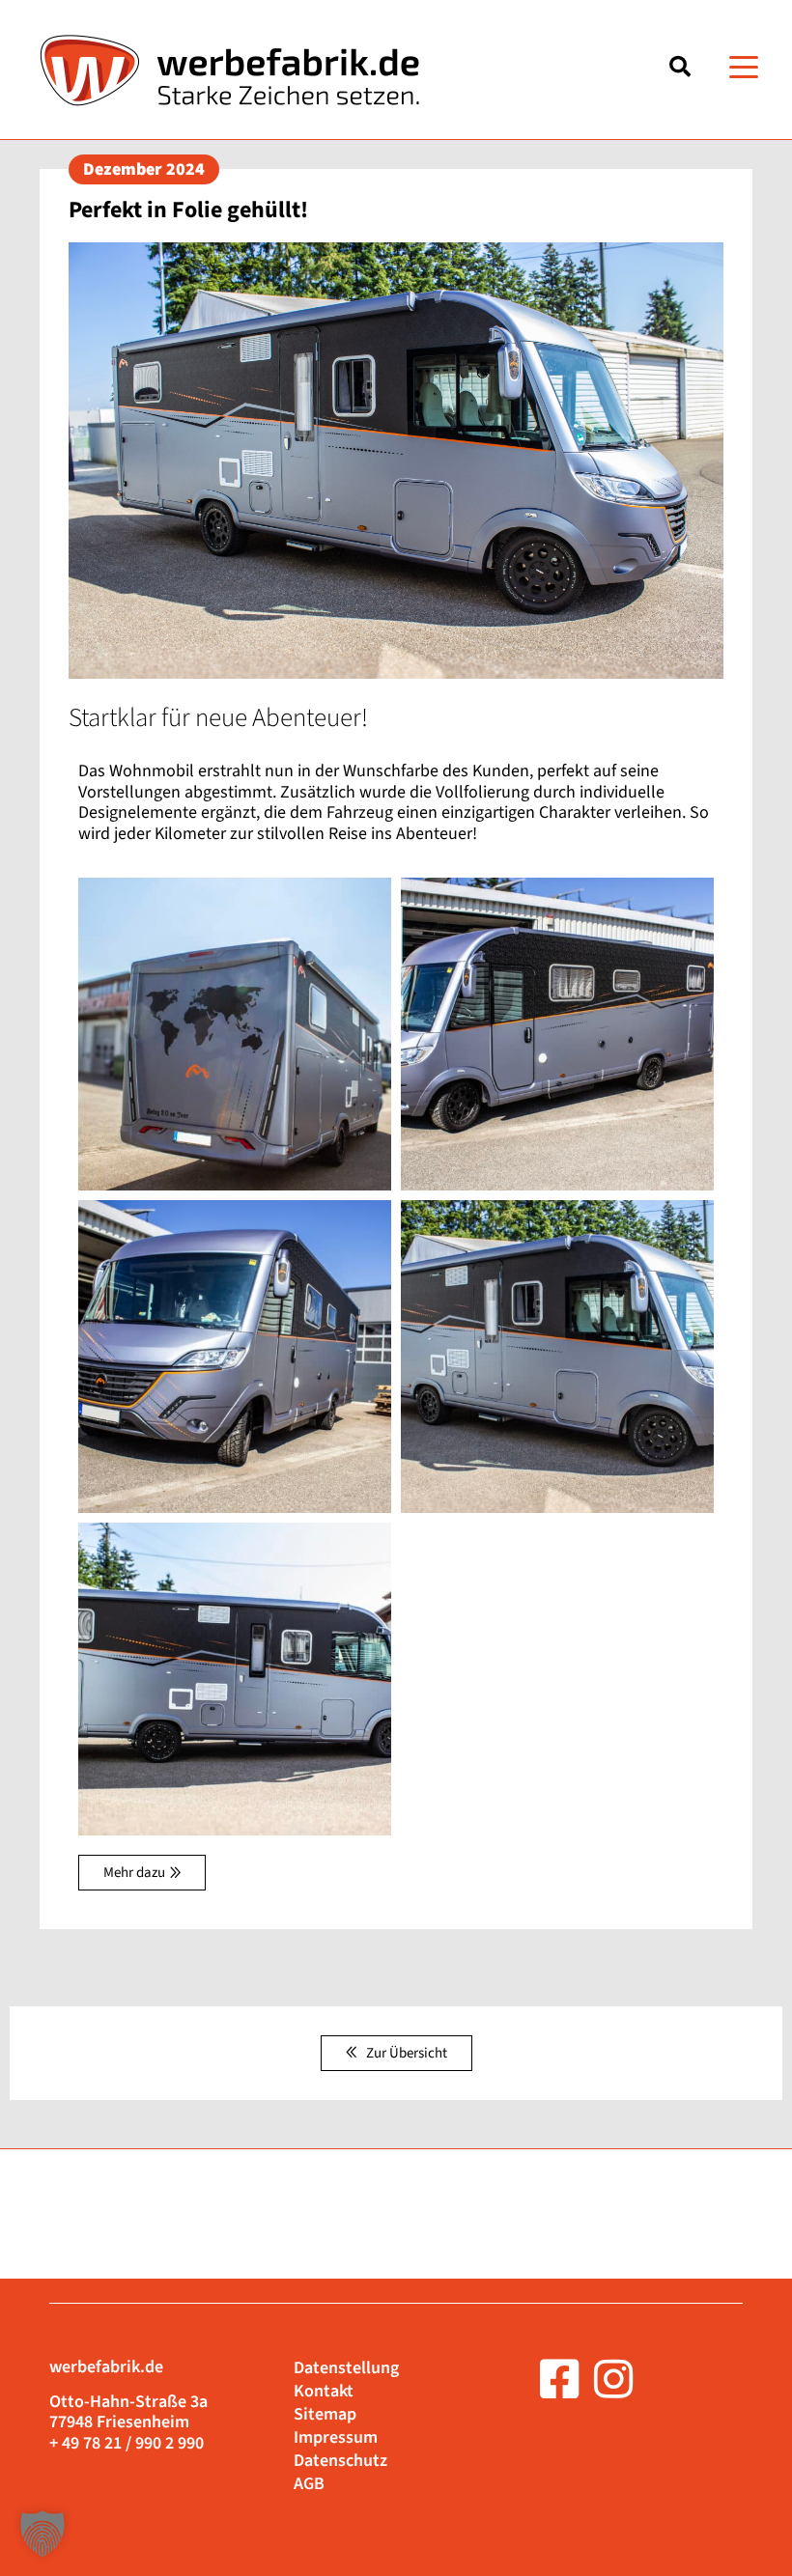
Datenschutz (340, 2461)
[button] (744, 67)
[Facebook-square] (559, 2379)
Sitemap (325, 2415)
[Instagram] (613, 2379)
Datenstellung (346, 2368)
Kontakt (324, 2392)
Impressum (336, 2438)
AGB (309, 2484)
